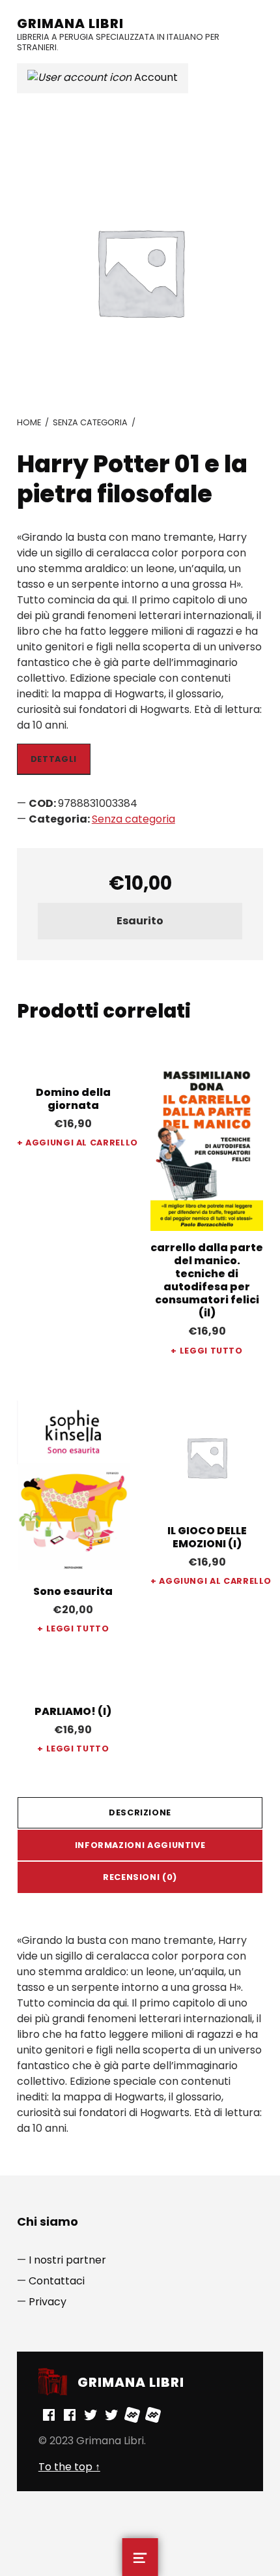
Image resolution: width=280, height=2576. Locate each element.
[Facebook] (49, 2415)
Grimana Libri (70, 23)
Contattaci (57, 2281)
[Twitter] (91, 2415)
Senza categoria (90, 422)
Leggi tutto (211, 1351)
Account (155, 77)
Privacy (48, 2302)
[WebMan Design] (132, 2415)
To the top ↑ (69, 2467)
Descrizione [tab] (140, 1812)
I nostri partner (67, 2260)
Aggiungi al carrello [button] (77, 1143)
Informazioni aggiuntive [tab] (140, 1845)
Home (29, 422)
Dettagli (54, 759)
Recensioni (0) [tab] (140, 1877)
